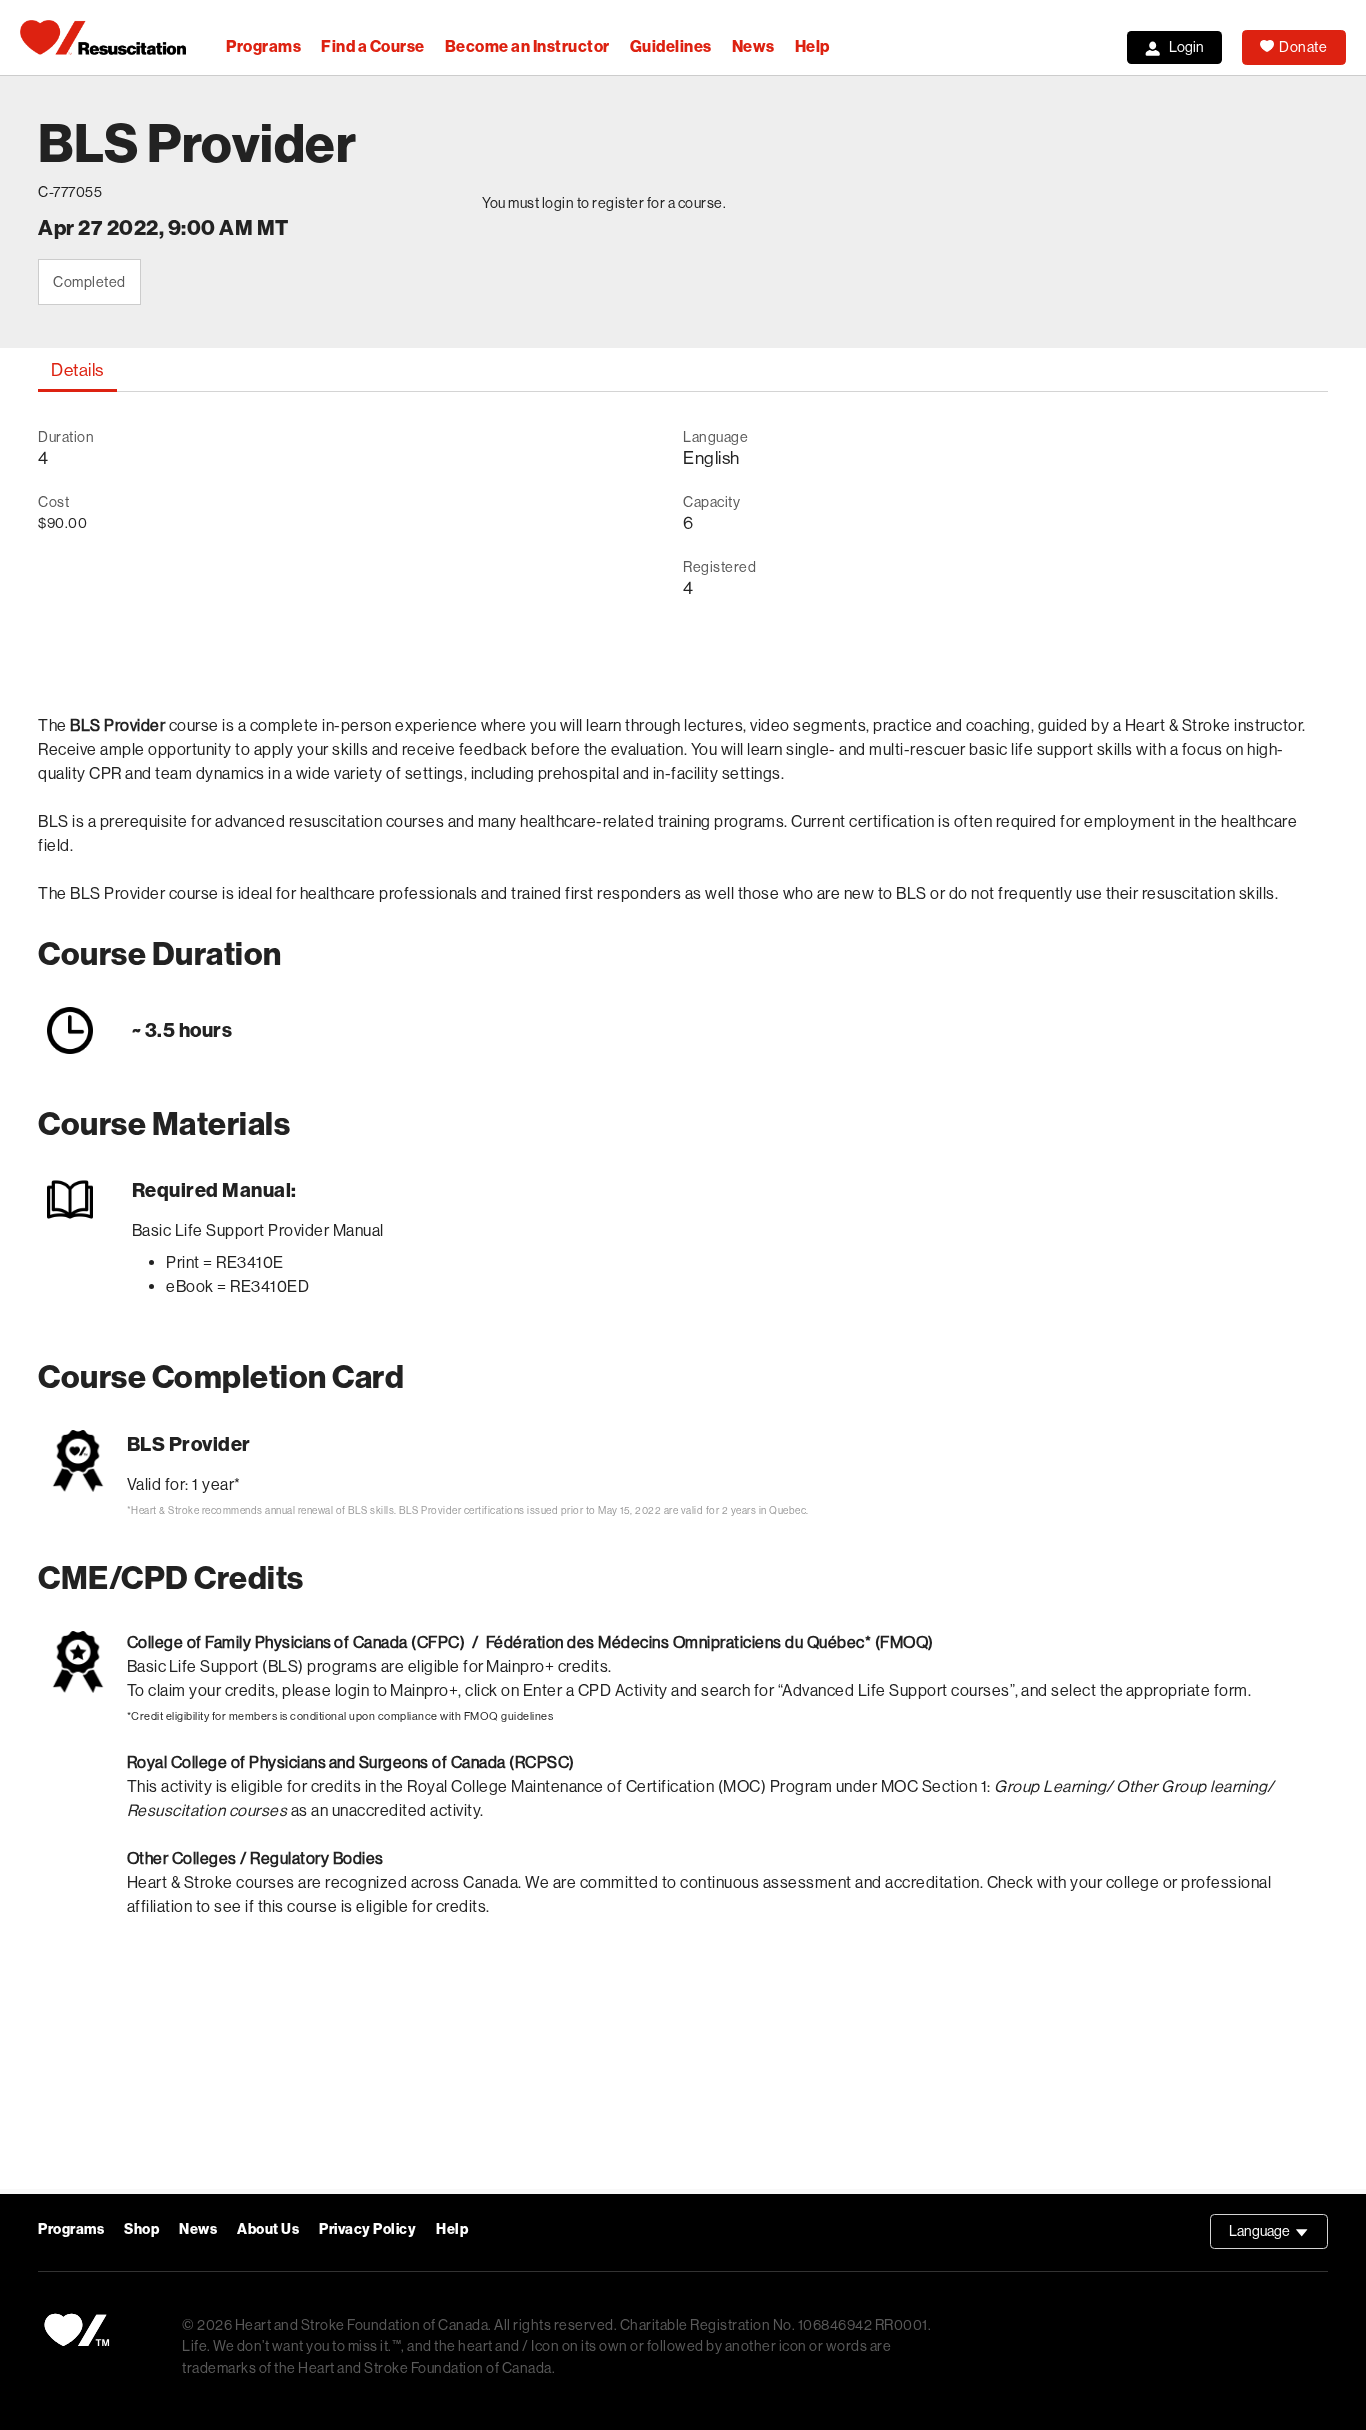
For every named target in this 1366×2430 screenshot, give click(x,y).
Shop (141, 2229)
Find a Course (373, 46)
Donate (1303, 47)
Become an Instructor (527, 46)
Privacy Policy (367, 2229)
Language (1278, 2236)
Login (1186, 47)
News (753, 46)
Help (812, 46)
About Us (268, 2229)
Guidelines (671, 46)
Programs (263, 46)
